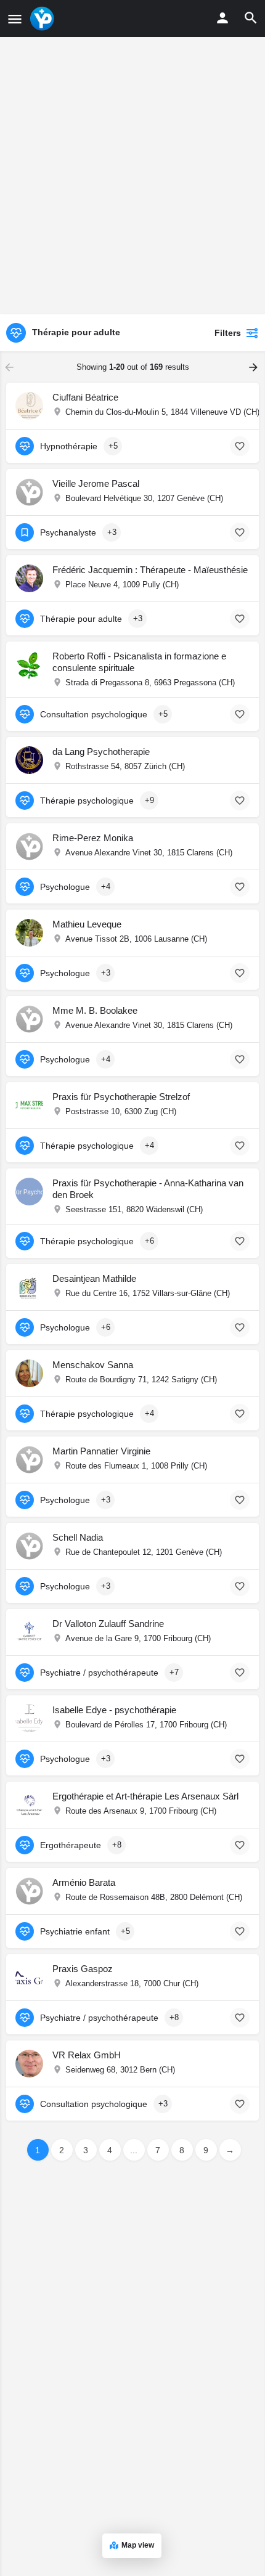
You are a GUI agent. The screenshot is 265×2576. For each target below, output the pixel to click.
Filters (228, 333)
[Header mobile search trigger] (251, 18)
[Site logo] (43, 18)
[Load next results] (255, 367)
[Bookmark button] (240, 446)
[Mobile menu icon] (15, 19)
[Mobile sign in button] (222, 18)
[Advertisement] (132, 176)
